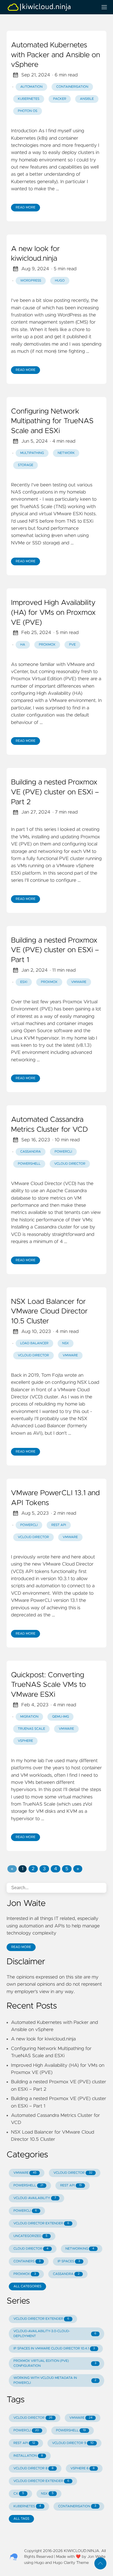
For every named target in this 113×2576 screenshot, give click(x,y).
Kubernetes (29, 99)
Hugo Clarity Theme (71, 2563)
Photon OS (28, 111)
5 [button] (67, 1869)
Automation (31, 87)
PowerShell (29, 1164)
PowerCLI (63, 1152)
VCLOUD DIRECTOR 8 (33, 2468)
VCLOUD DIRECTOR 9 (73, 2443)
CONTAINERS (27, 2261)
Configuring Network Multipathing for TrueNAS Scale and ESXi (52, 421)
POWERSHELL (28, 2186)
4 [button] (56, 1869)
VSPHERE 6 (83, 2468)
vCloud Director (70, 1164)
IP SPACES (69, 2261)
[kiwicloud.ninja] (50, 7)
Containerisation (72, 87)
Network (66, 453)
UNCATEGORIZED (30, 2236)
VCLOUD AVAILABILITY (35, 2198)
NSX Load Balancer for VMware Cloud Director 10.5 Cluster (49, 1312)
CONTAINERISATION (77, 2506)
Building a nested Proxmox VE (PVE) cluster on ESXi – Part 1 (55, 950)
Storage (26, 465)
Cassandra (31, 1152)
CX (19, 2494)
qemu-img (60, 1717)
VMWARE (25, 2173)
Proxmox (47, 645)
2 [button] (33, 1869)
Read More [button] (21, 1947)
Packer (60, 99)
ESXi (24, 982)
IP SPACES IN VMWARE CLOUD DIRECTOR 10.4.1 (54, 2349)
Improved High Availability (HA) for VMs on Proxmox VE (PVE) (53, 613)
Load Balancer (34, 1343)
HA (23, 645)
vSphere (25, 1741)
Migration (29, 1717)
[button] (12, 1869)
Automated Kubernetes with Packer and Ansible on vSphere (56, 55)
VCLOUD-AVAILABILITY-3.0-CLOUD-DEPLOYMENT (55, 2334)
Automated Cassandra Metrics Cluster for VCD (50, 1125)
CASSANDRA (66, 2274)
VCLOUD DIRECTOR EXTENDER (41, 2224)
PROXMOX (25, 2274)
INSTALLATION (28, 2456)
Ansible (87, 99)
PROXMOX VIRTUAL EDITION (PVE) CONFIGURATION (55, 2363)
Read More (26, 208)
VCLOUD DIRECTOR (73, 2173)
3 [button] (44, 1869)
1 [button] (22, 1869)
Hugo (60, 281)
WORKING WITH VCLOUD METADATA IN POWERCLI (55, 2381)
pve (72, 645)
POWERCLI (25, 2211)
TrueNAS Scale (31, 1729)
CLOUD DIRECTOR (31, 2249)
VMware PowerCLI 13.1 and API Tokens (55, 1498)
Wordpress (31, 281)
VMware (79, 982)
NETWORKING (80, 2249)
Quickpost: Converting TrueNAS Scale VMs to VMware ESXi (48, 1685)
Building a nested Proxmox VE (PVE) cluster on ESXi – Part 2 (55, 792)
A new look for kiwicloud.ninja (35, 254)
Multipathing (32, 453)
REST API (59, 1525)
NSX (66, 1343)
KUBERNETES (27, 2506)
